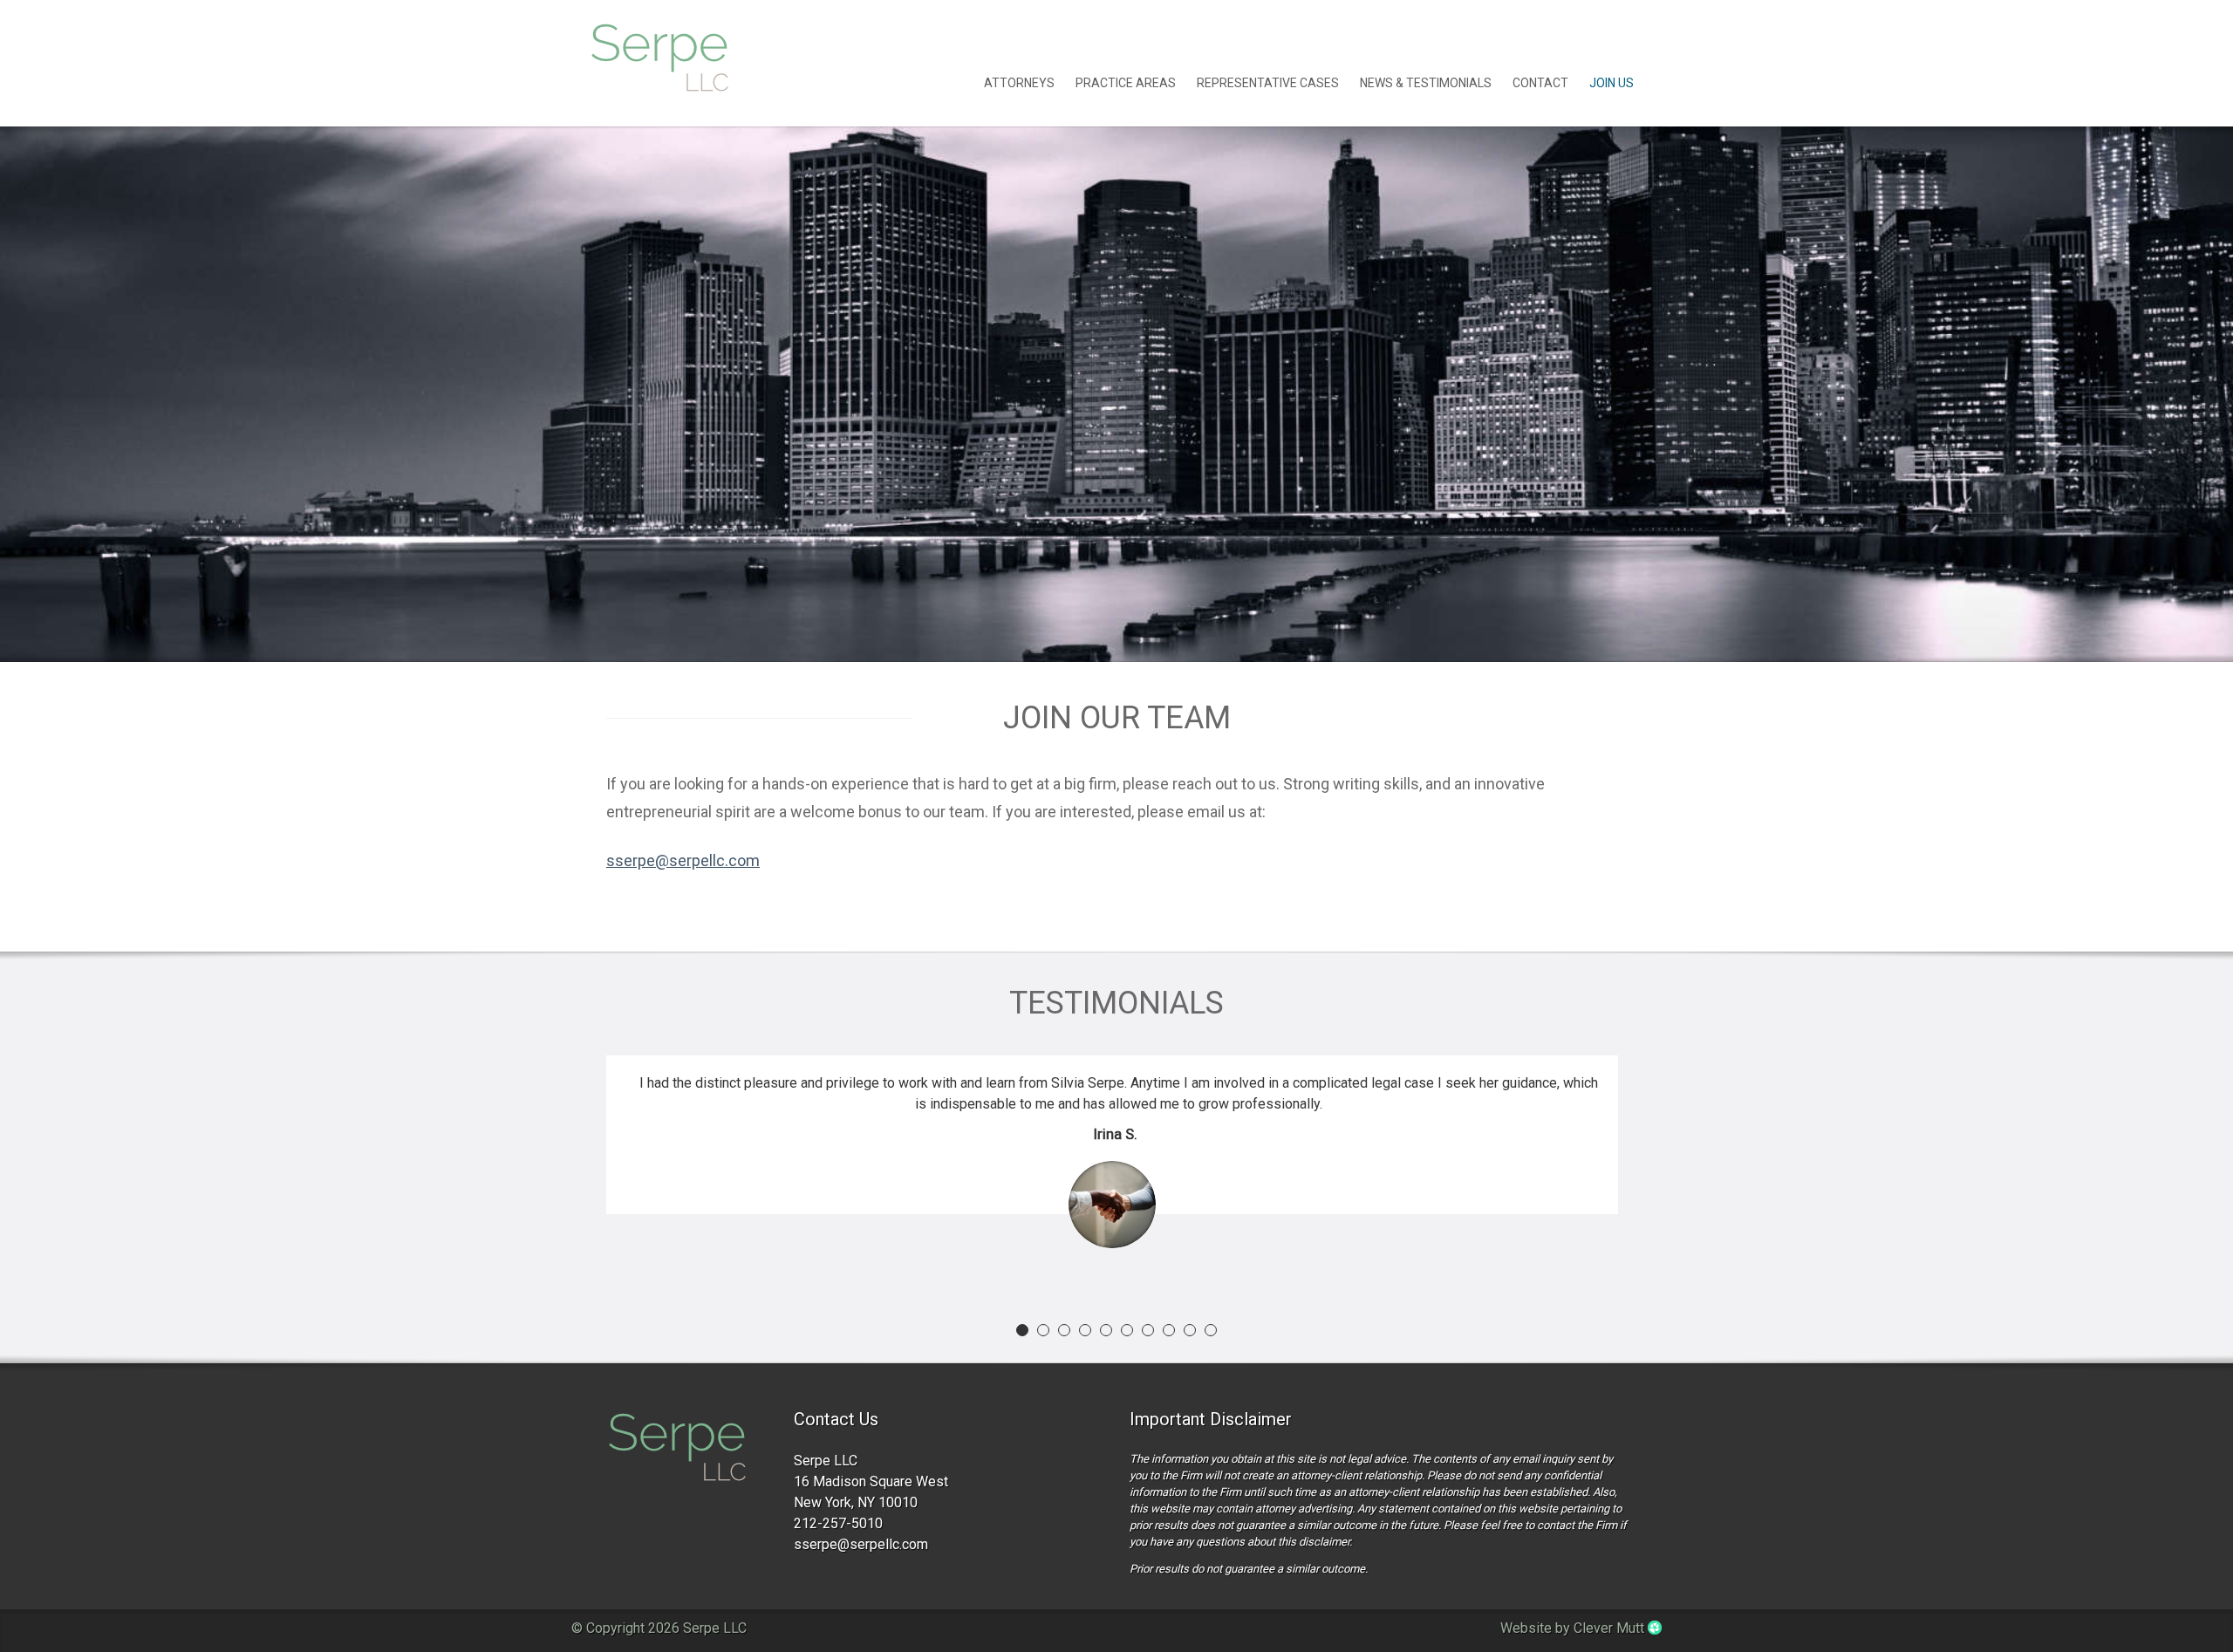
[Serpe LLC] (676, 1449)
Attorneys (1019, 83)
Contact (1540, 83)
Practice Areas (1126, 83)
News (1426, 83)
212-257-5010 (838, 1523)
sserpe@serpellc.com (683, 860)
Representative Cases (1268, 83)
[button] (1022, 1330)
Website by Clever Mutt (1574, 1628)
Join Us (1612, 83)
